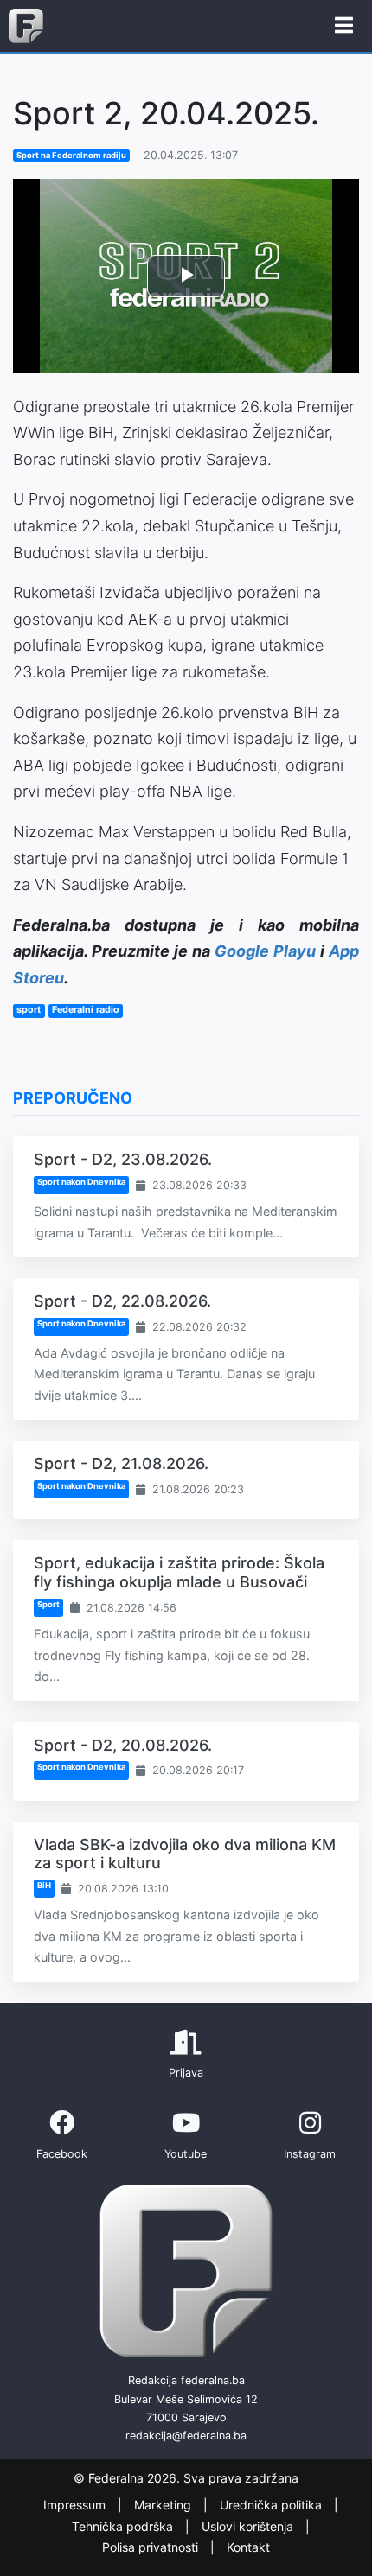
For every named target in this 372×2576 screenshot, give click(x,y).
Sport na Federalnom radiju (71, 155)
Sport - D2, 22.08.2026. (122, 1301)
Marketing (164, 2506)
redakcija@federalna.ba (186, 2436)
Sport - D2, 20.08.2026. (123, 1745)
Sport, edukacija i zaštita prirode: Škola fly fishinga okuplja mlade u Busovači (179, 1572)
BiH (44, 1885)
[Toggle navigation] (344, 26)
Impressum (76, 2506)
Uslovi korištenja (249, 2526)
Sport (48, 1604)
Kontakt (248, 2547)
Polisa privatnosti (152, 2547)
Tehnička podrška (124, 2526)
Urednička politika (273, 2506)
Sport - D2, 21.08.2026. (121, 1463)
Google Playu (265, 951)
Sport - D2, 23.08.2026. (123, 1159)
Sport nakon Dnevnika (81, 1182)
